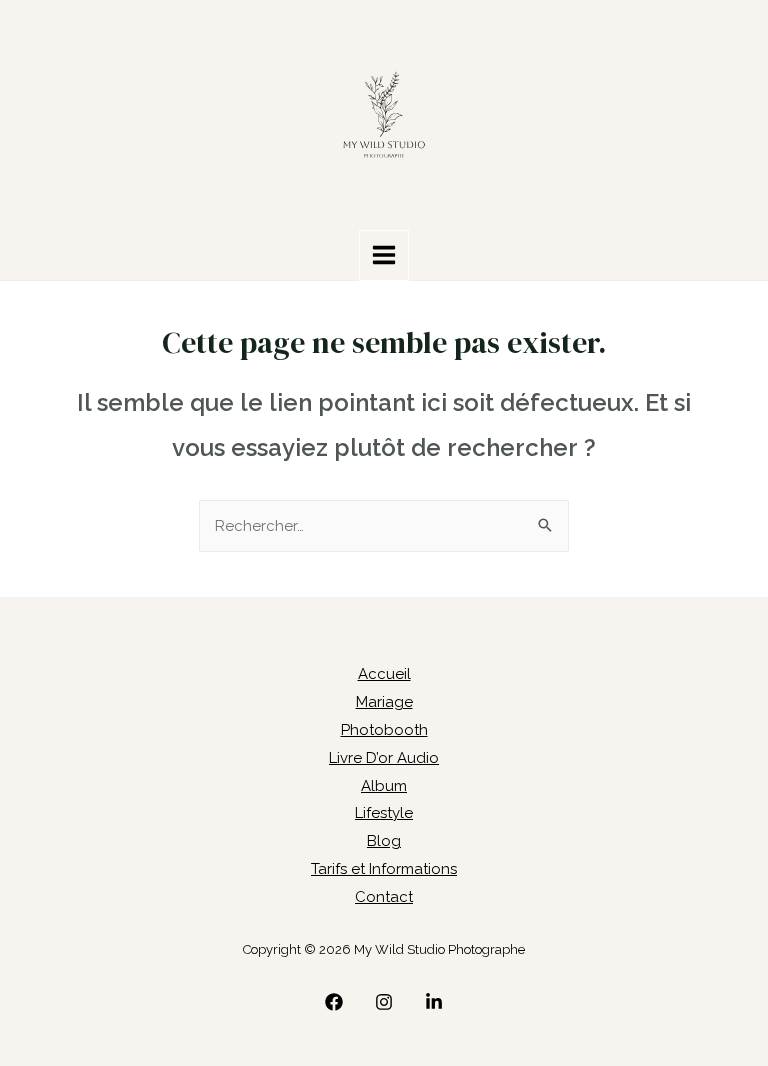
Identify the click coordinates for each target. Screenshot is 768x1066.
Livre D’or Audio (384, 758)
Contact (384, 897)
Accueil (384, 674)
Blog (384, 841)
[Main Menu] (384, 255)
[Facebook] (334, 1002)
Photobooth (384, 730)
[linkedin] (434, 1002)
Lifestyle (384, 813)
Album (384, 786)
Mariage (384, 702)
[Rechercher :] (384, 526)
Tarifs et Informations (384, 869)
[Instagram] (384, 1002)
